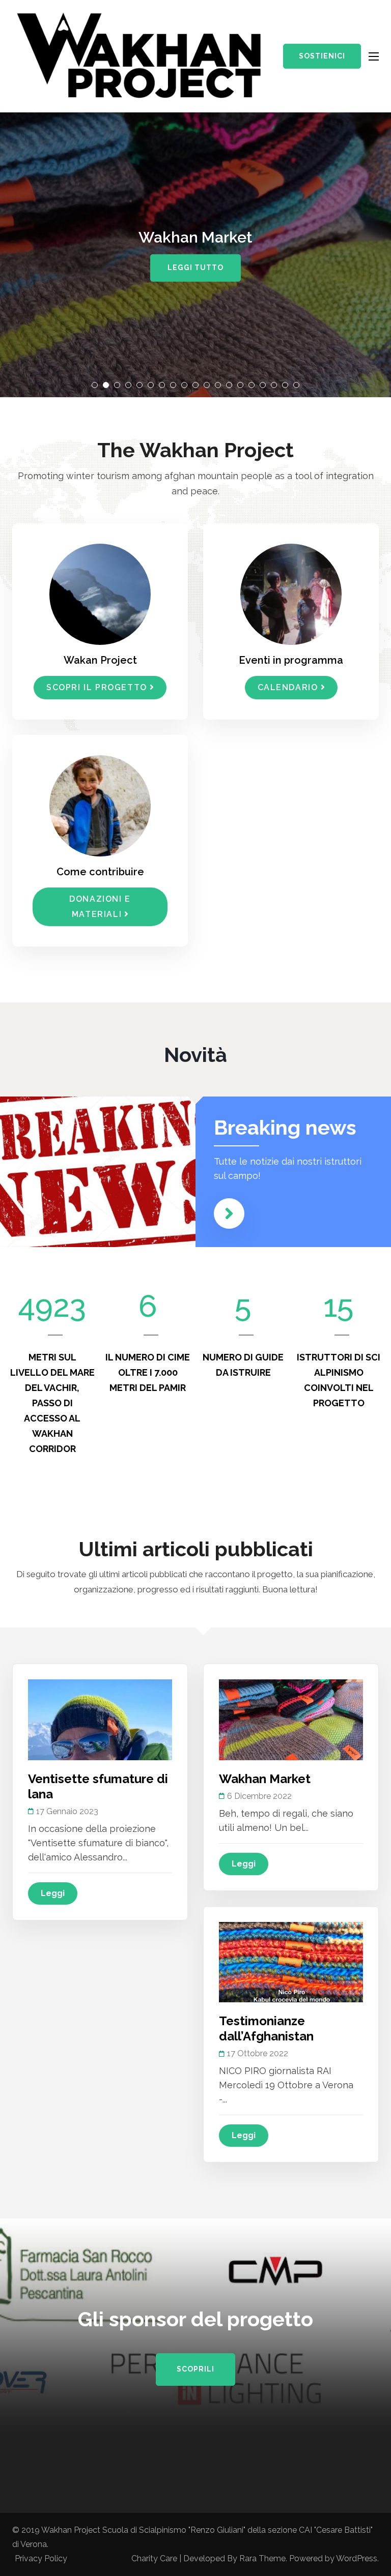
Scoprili (195, 2369)
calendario (288, 687)
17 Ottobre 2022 (258, 2053)
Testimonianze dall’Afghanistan (266, 2029)
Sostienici (322, 56)
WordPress (357, 2558)
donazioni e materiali (100, 907)
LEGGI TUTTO (195, 268)
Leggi (53, 1893)
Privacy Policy (41, 2558)
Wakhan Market (265, 1779)
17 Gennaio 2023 (67, 1811)
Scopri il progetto (97, 687)
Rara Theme (262, 2558)
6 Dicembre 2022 (259, 1796)
